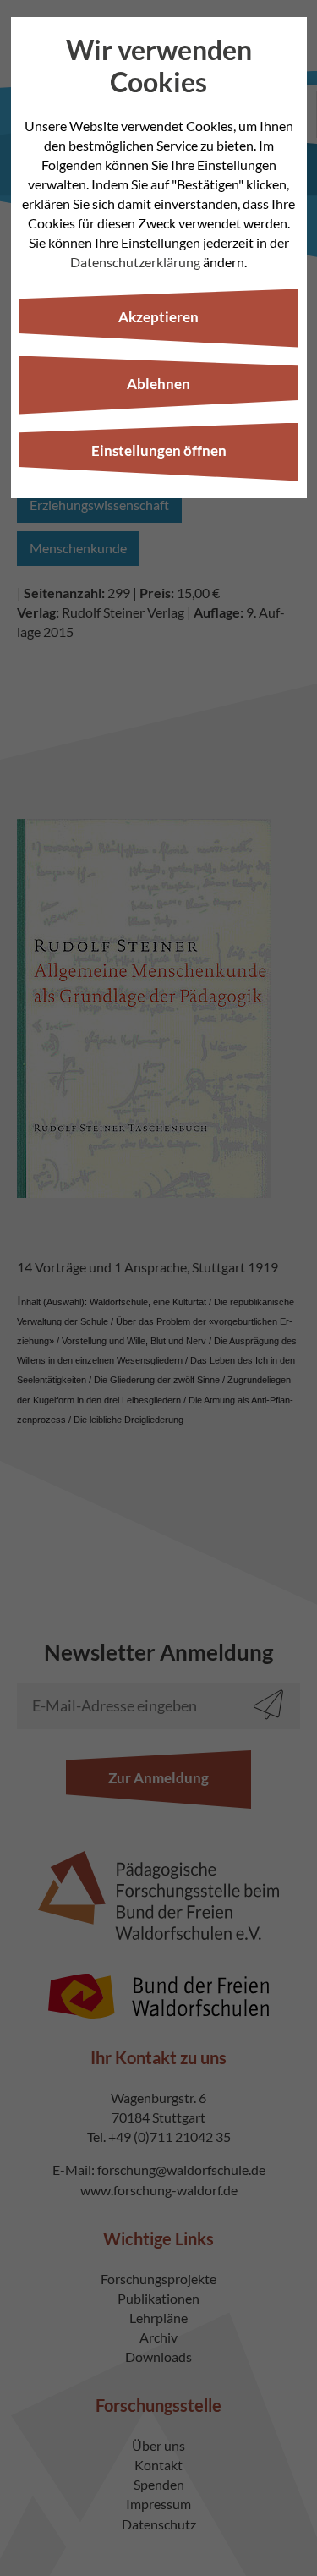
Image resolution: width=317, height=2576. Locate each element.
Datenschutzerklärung (135, 262)
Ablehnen (158, 384)
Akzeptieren (158, 317)
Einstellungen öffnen (159, 450)
